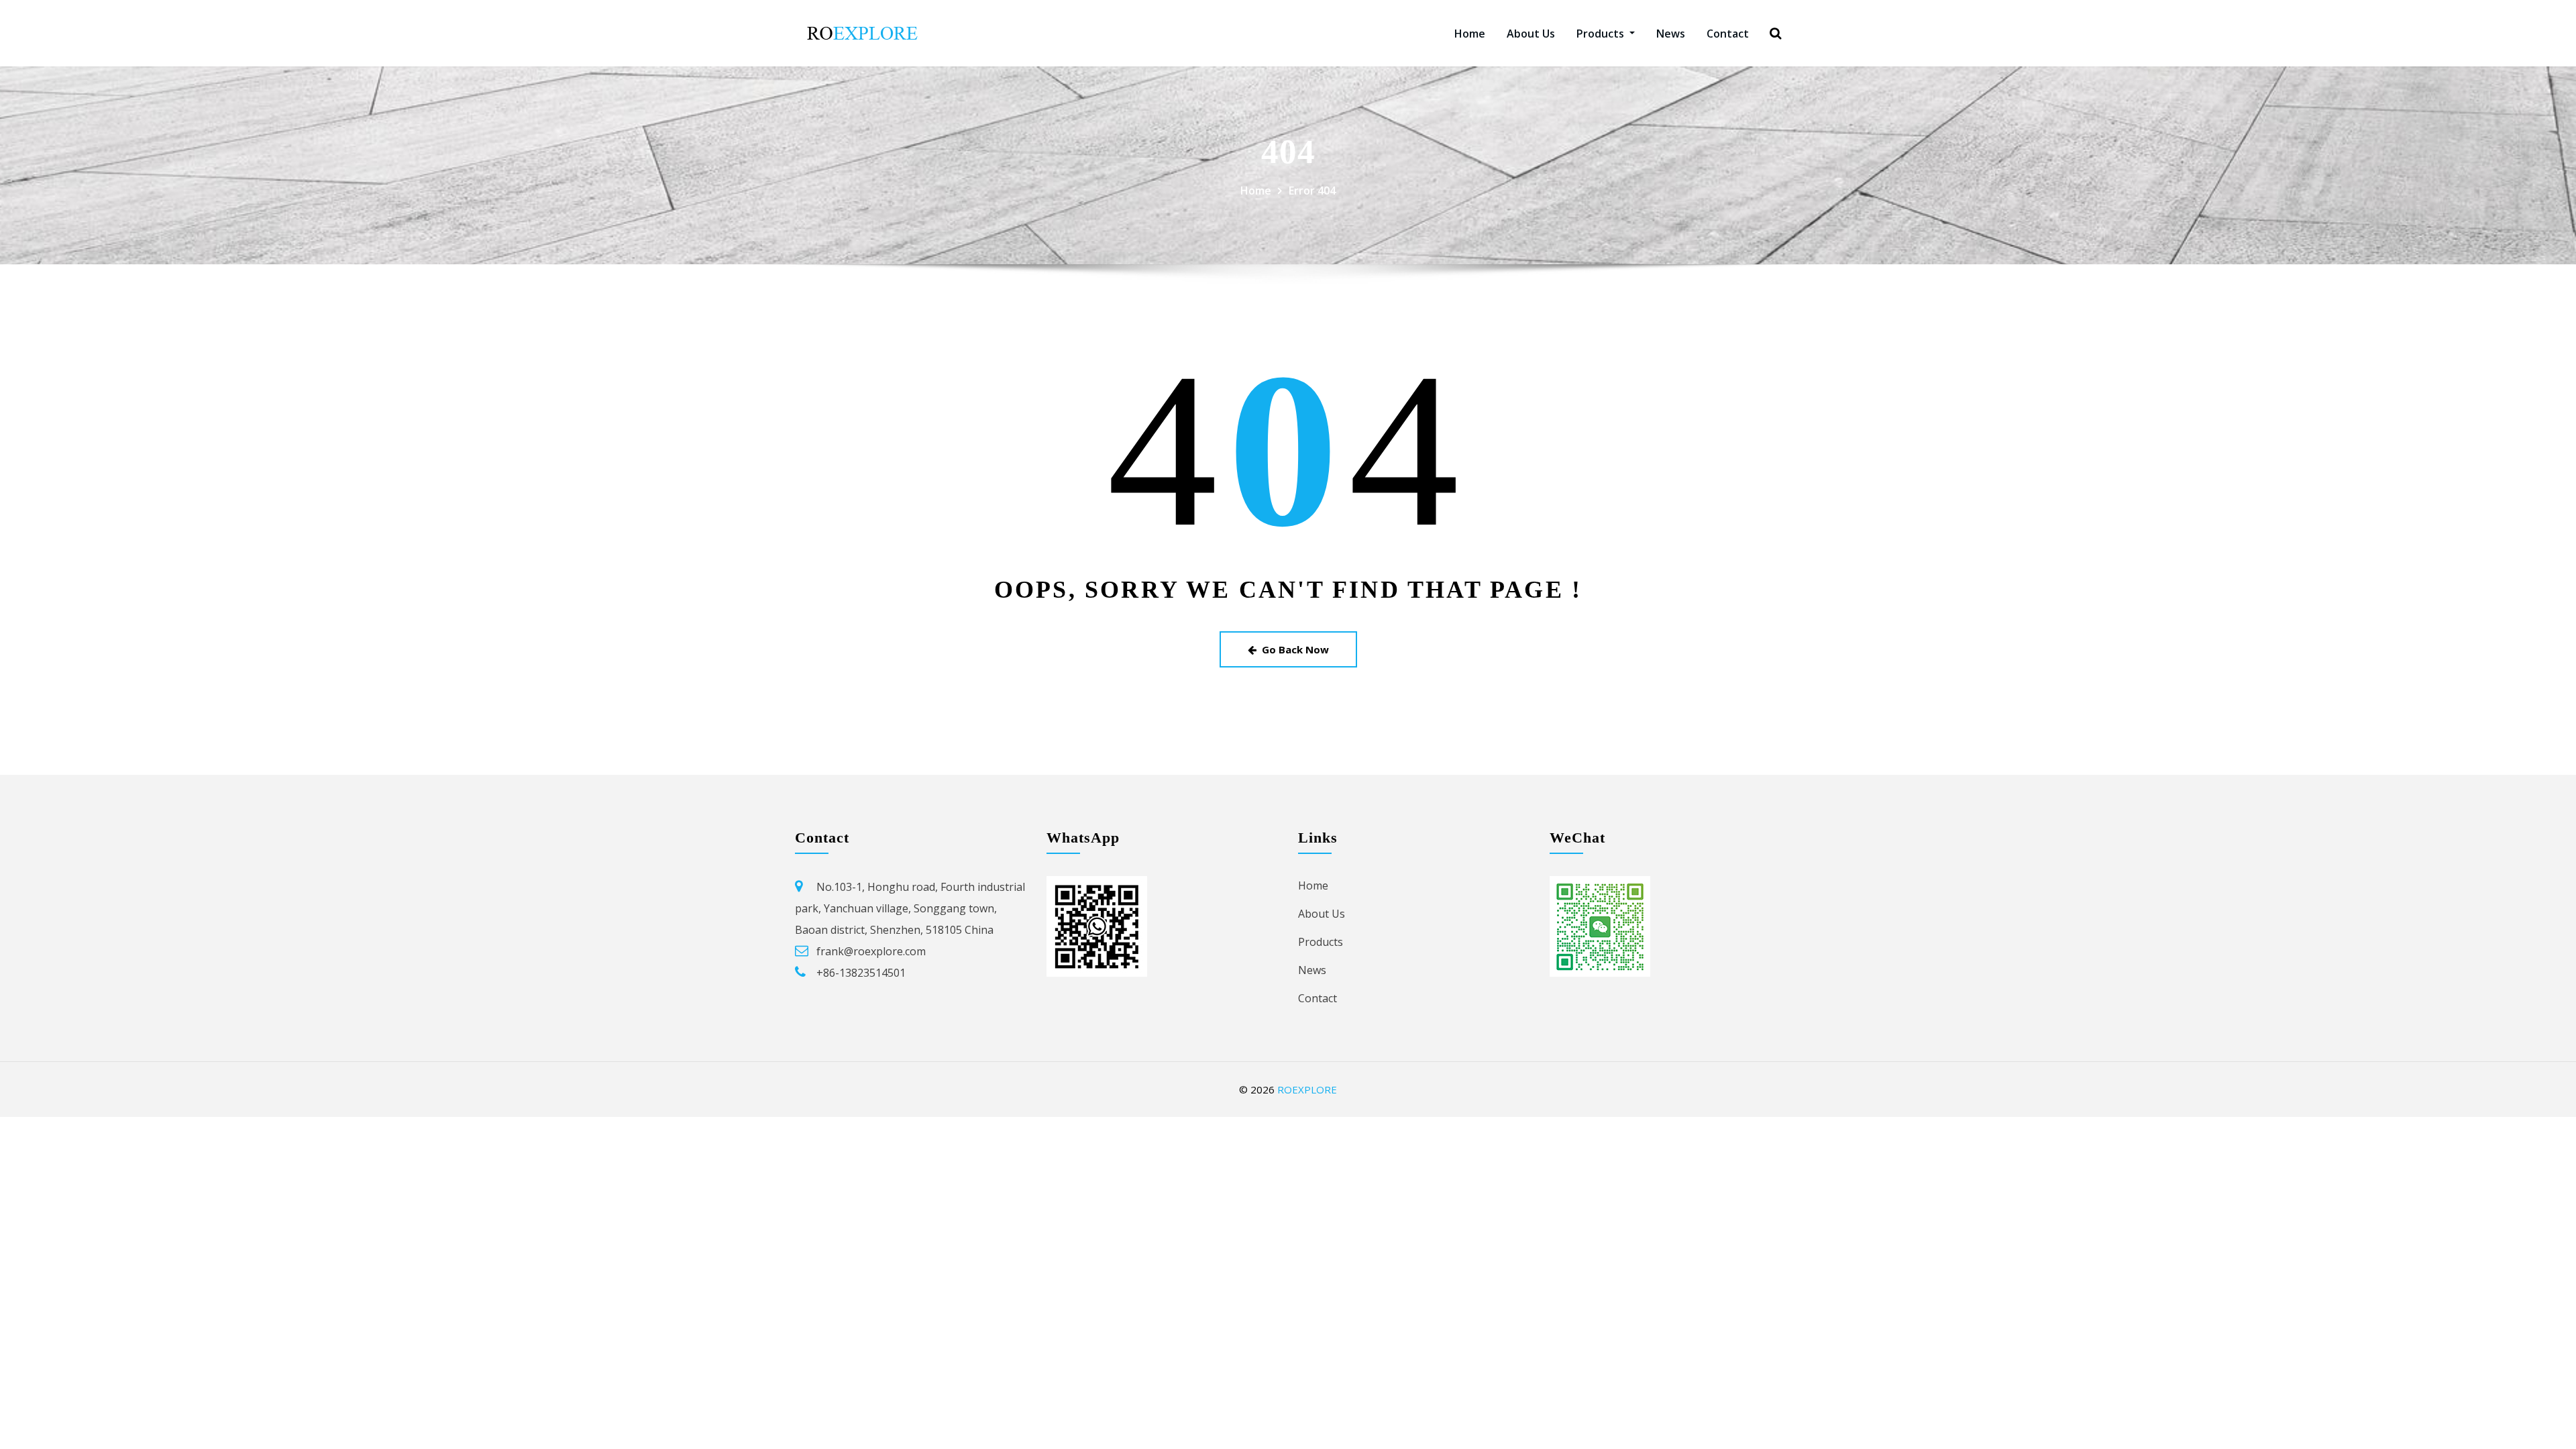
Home (1470, 34)
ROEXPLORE (1307, 1089)
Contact (1728, 34)
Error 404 (1312, 191)
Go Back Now (1295, 649)
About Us (1531, 34)
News (1671, 34)
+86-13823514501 (861, 973)
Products (1602, 34)
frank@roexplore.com (871, 951)
